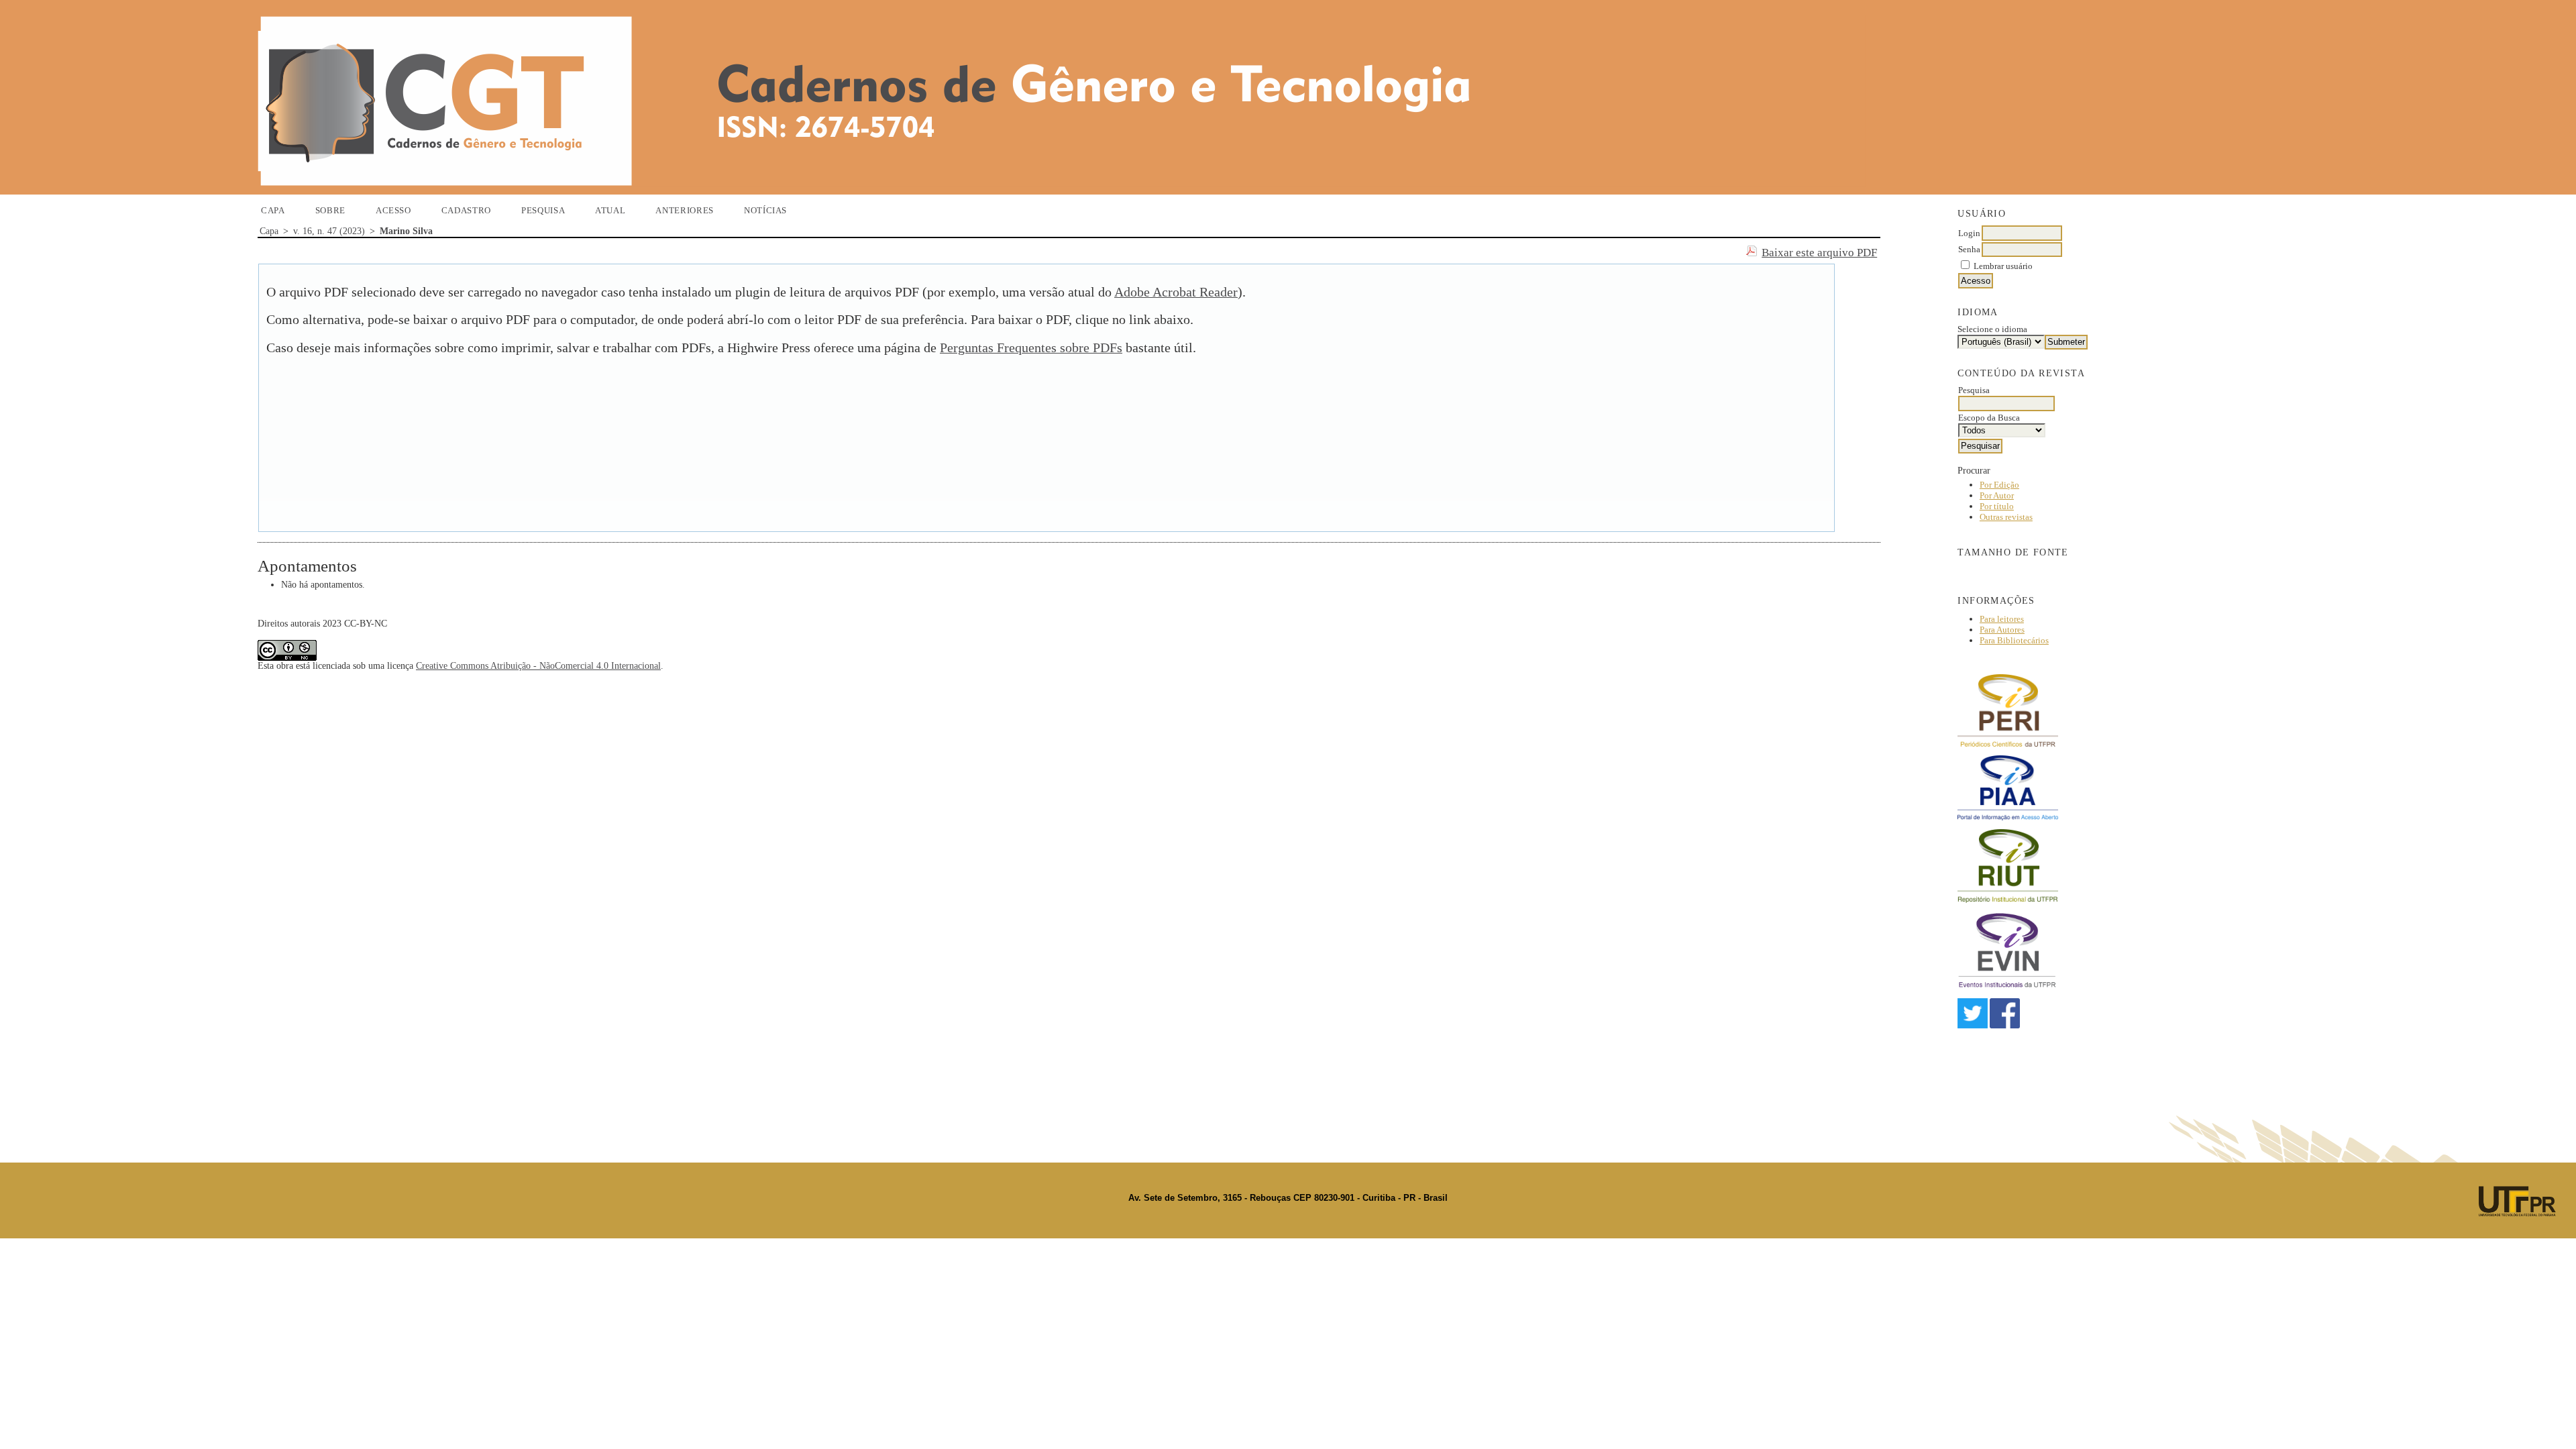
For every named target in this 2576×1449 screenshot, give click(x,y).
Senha (1969, 249)
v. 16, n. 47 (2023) (329, 231)
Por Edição (1999, 485)
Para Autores (2002, 630)
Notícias (765, 210)
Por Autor (1997, 495)
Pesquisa (543, 210)
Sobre (330, 210)
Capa (273, 210)
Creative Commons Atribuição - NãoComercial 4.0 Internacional (538, 666)
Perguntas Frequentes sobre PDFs (1031, 348)
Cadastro (466, 210)
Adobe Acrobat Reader (1176, 292)
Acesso (393, 210)
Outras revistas (2006, 517)
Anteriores (685, 210)
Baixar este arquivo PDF (1819, 253)
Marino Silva (406, 231)
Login (1969, 233)
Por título (1997, 506)
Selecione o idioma (1992, 329)
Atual (610, 210)
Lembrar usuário (2003, 266)
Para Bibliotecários (2014, 640)
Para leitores (2002, 619)
